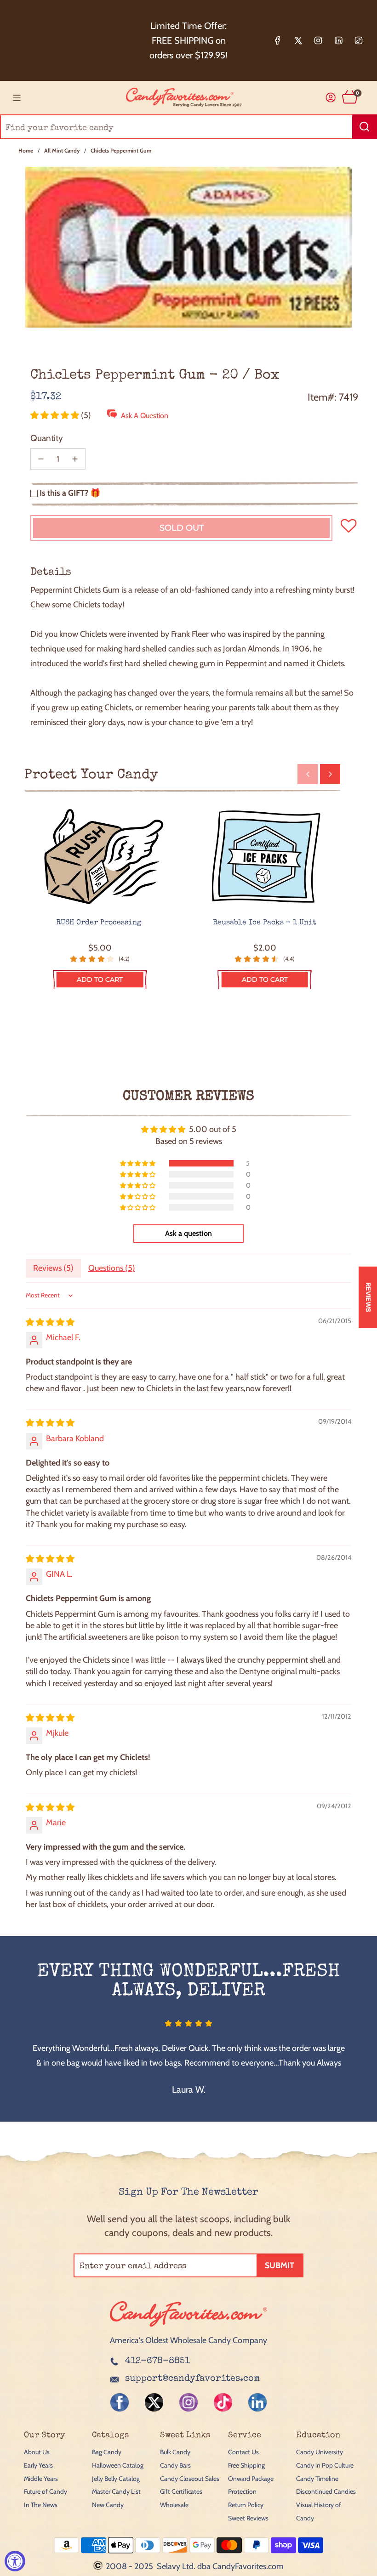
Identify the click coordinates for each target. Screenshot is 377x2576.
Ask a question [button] (188, 1233)
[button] (56, 415)
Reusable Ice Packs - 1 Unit (265, 923)
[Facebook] (278, 40)
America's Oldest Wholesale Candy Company (188, 2340)
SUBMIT (280, 2265)
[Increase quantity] (75, 459)
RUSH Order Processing (100, 923)
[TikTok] (359, 40)
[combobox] (188, 127)
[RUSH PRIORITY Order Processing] (100, 857)
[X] (298, 40)
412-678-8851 (157, 2361)
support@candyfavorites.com (192, 2379)
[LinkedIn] (338, 40)
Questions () (112, 1268)
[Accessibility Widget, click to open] (15, 2561)
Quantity (47, 438)
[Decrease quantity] (41, 459)
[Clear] (347, 127)
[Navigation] (17, 98)
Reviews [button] (368, 1297)
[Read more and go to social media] (120, 2402)
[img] (50, 1322)
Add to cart (100, 979)
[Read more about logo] (188, 2327)
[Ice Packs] (265, 857)
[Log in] (331, 98)
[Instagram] (318, 40)
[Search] (365, 127)
